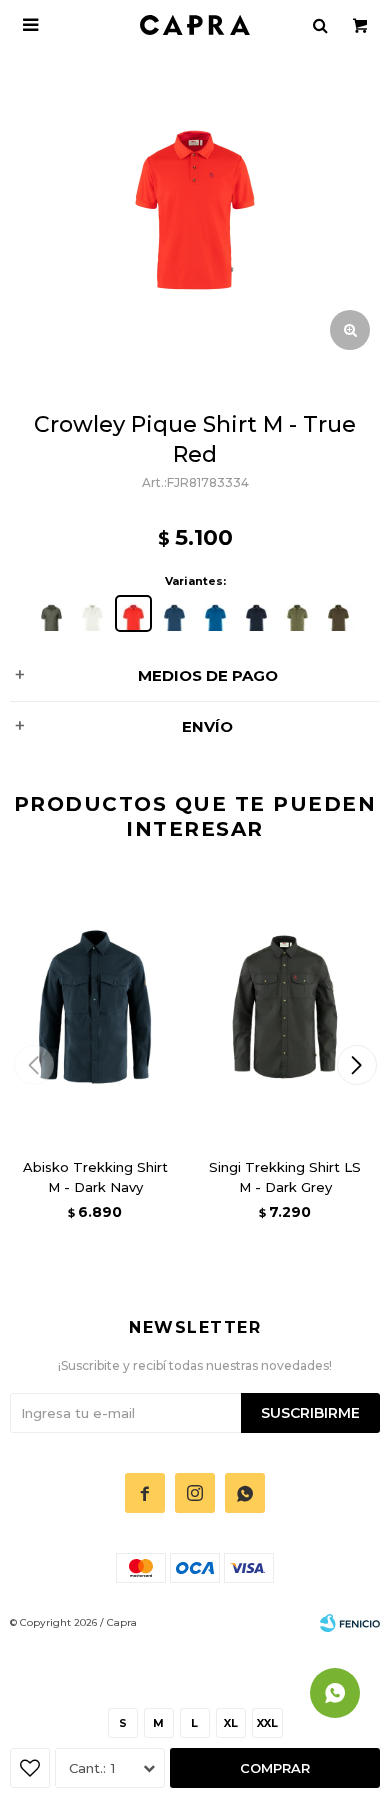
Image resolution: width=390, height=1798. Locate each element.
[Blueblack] (256, 613)
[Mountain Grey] (51, 613)
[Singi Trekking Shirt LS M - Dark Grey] (285, 1007)
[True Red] (133, 613)
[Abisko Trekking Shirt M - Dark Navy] (95, 1007)
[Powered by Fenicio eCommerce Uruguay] (350, 1623)
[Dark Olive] (338, 613)
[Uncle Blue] (174, 613)
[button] (356, 1065)
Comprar (275, 1768)
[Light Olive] (297, 613)
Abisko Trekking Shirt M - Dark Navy (95, 1177)
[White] (92, 613)
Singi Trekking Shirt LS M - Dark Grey (285, 1177)
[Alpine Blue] (215, 613)
